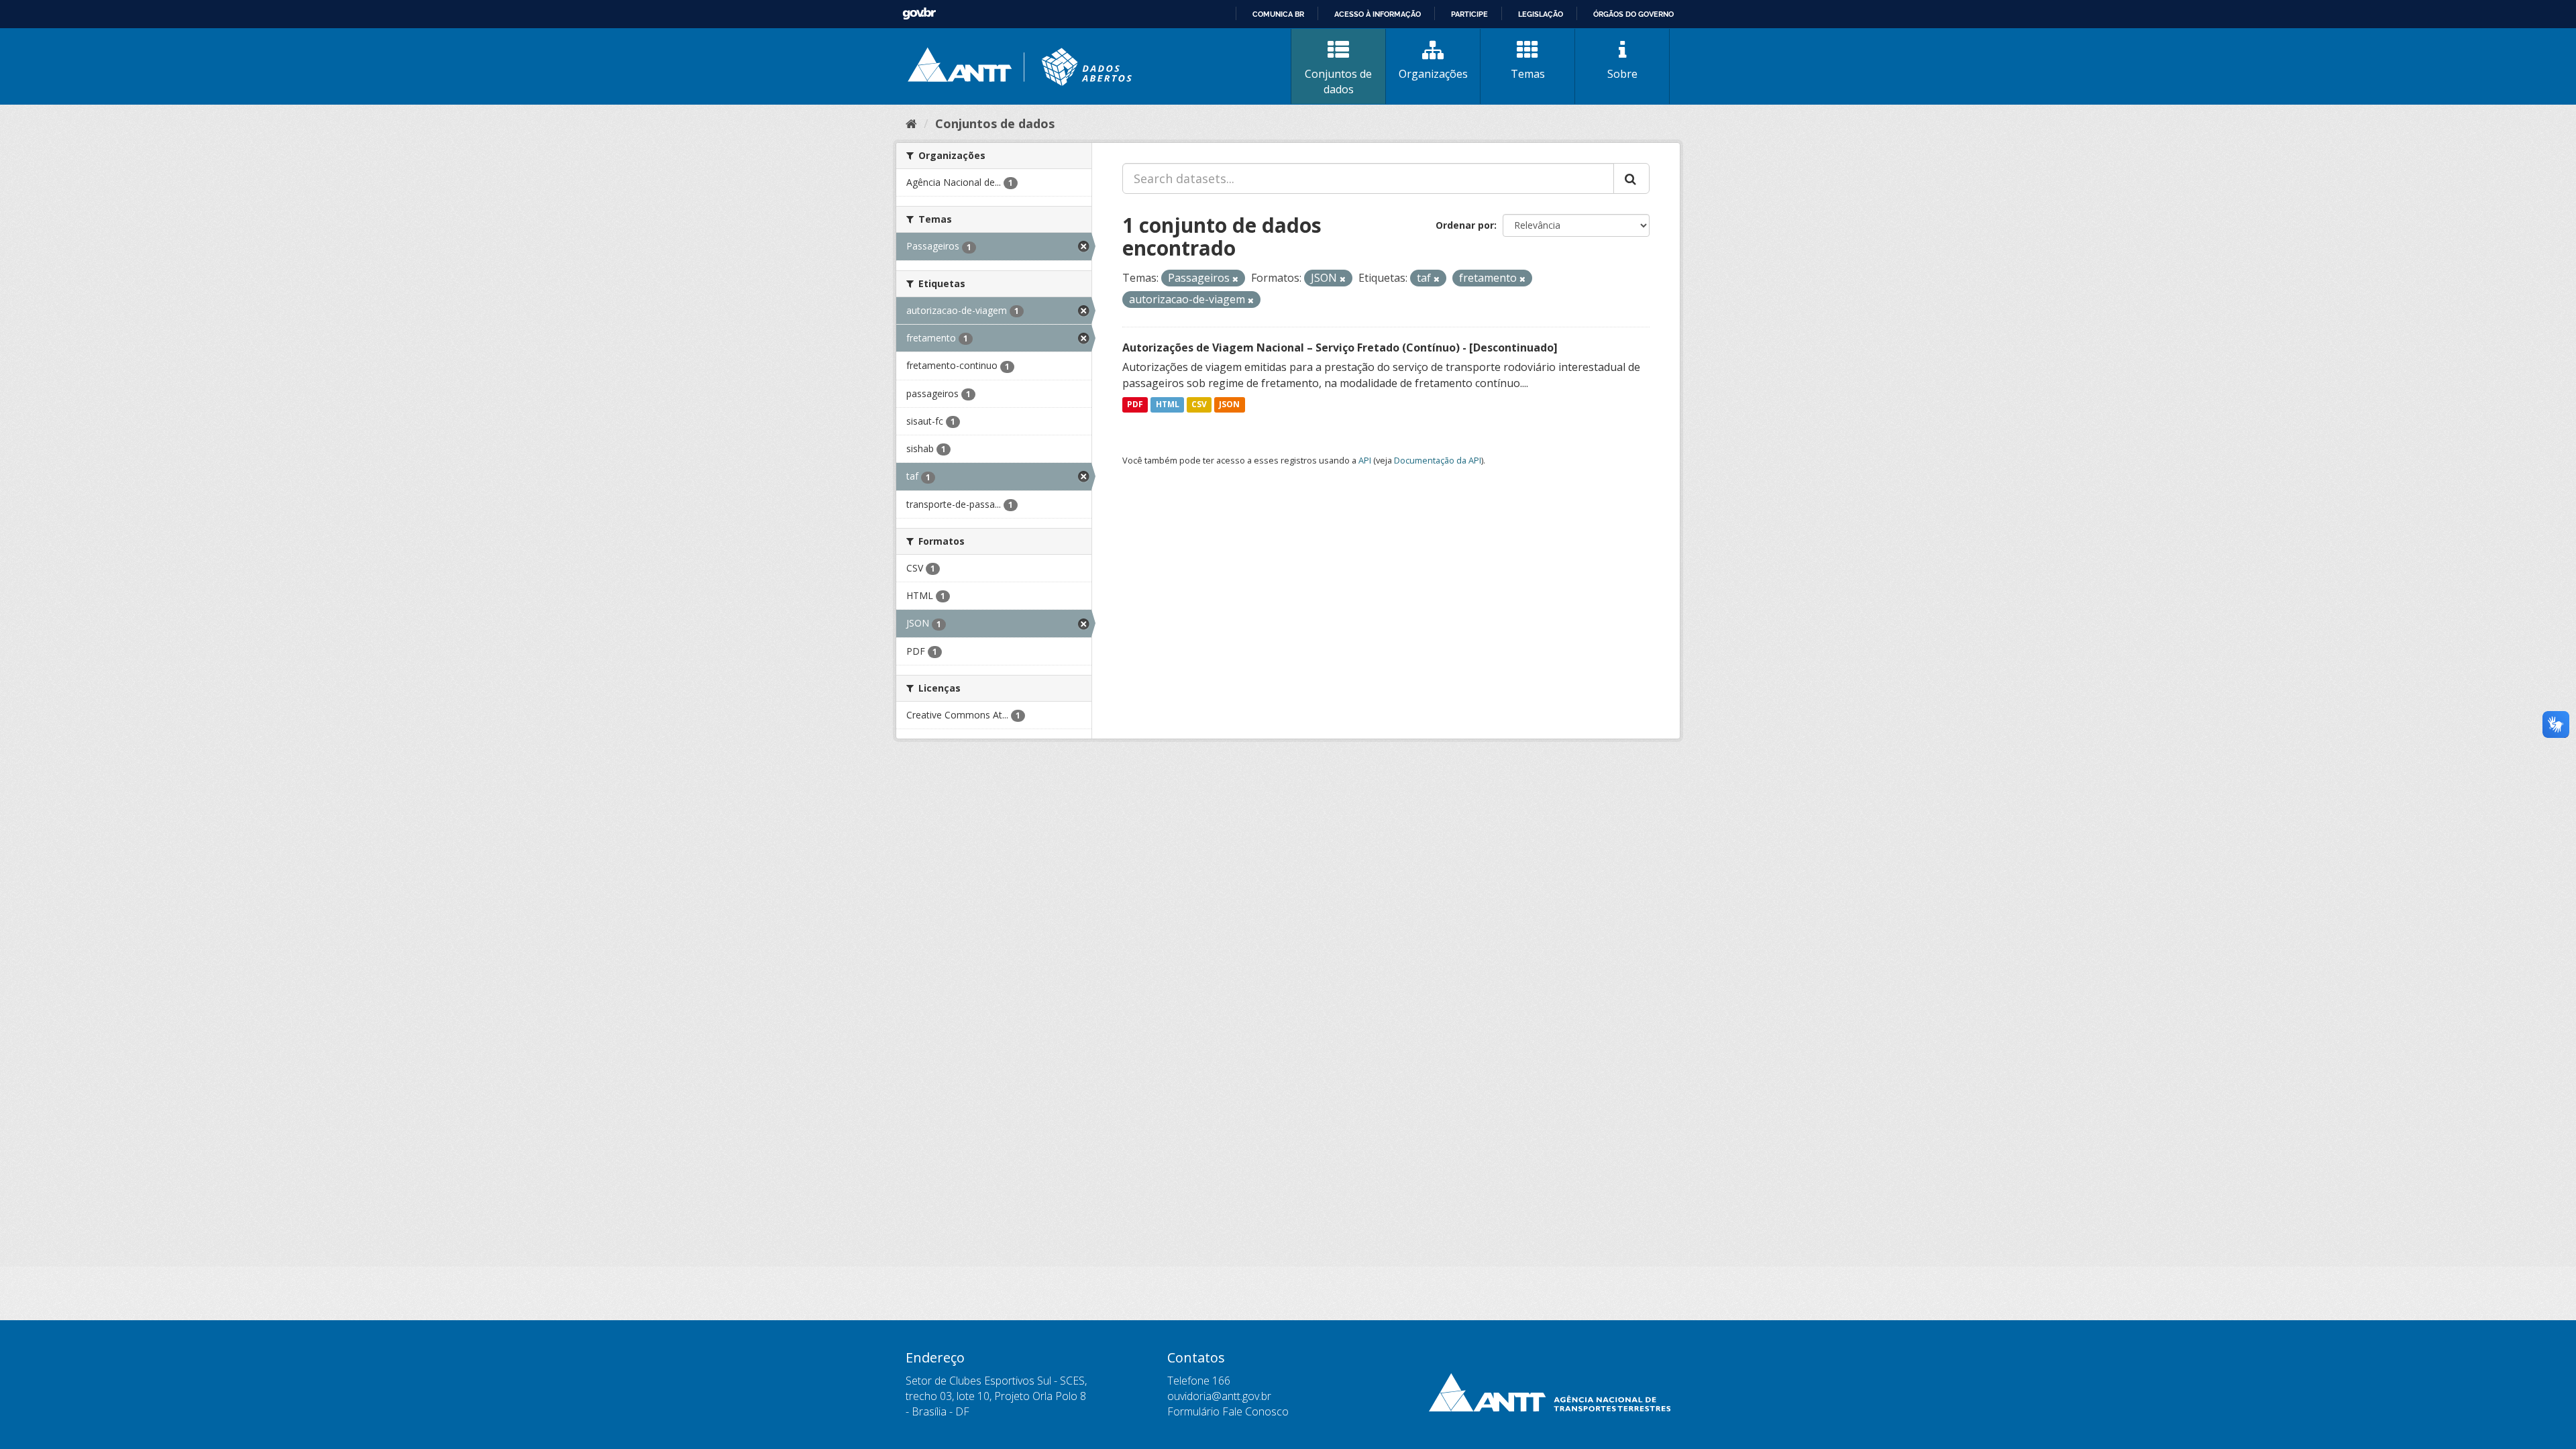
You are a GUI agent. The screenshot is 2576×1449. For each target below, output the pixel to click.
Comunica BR (1278, 14)
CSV (1199, 405)
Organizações (1433, 74)
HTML (1168, 405)
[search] (1631, 178)
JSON (1229, 405)
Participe (1469, 14)
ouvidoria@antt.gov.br (1219, 1396)
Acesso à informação (1378, 14)
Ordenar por (1465, 225)
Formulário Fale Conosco (1228, 1411)
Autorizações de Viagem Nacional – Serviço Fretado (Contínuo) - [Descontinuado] (1340, 347)
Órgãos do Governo (1633, 14)
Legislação (1541, 14)
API (1365, 460)
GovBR (919, 14)
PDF (1135, 405)
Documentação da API (1438, 460)
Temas (1528, 74)
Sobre (1622, 74)
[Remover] (1235, 279)
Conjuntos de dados (1338, 82)
